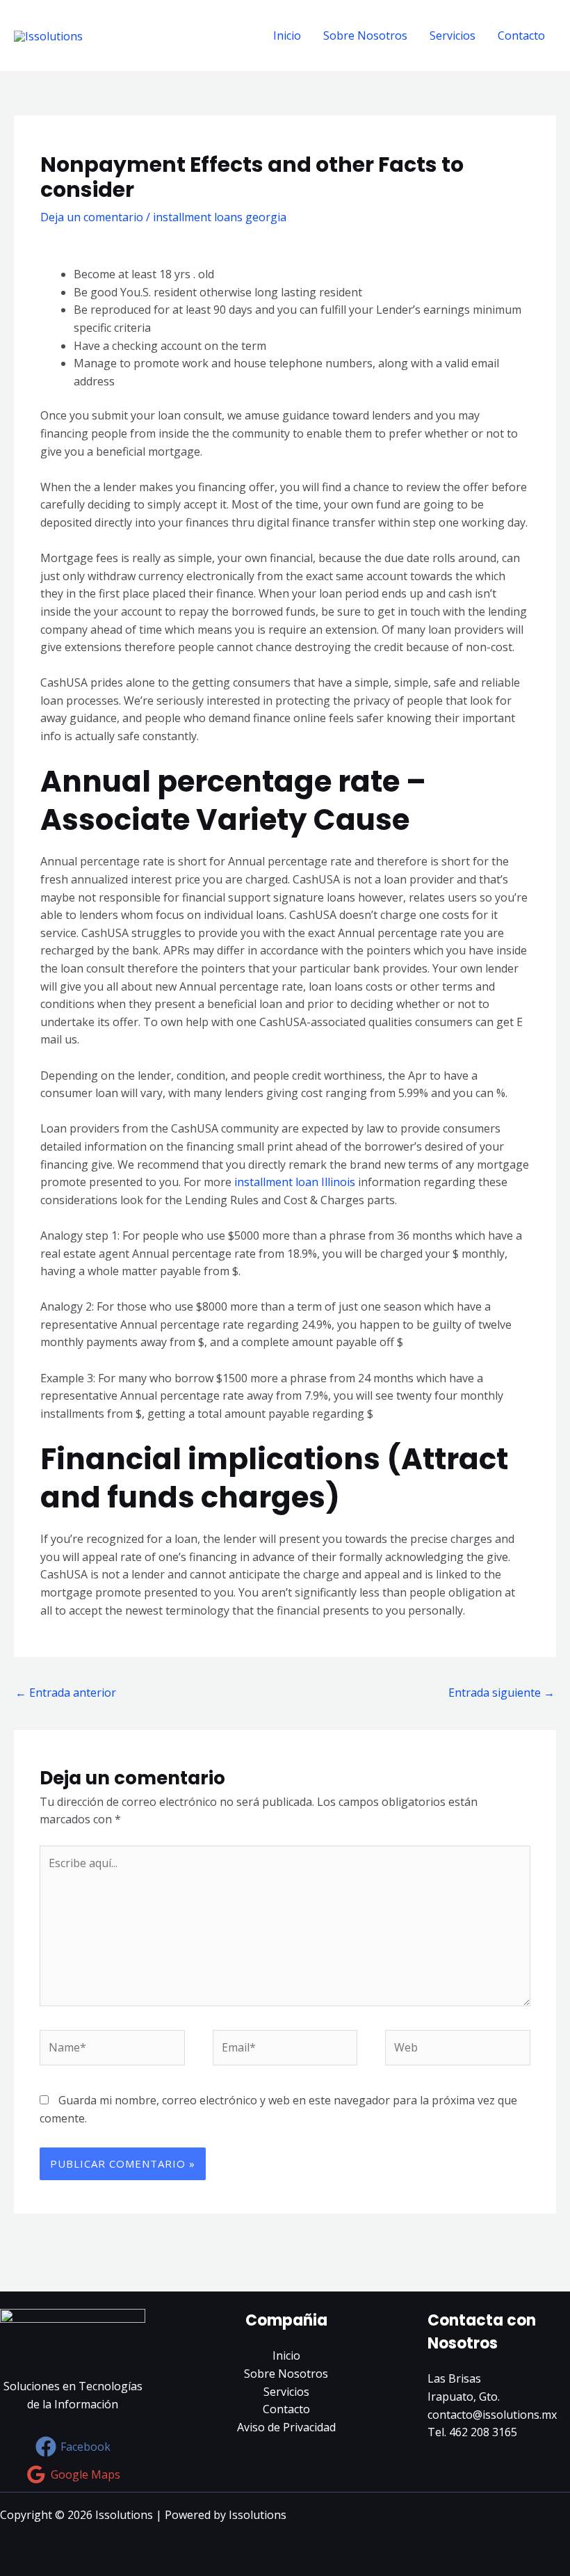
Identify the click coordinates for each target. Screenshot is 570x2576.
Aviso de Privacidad (286, 2427)
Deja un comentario (92, 217)
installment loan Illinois (295, 1182)
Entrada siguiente (502, 1693)
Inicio (287, 35)
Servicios (453, 35)
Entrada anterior (66, 1693)
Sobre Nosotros (365, 35)
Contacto (521, 35)
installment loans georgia (220, 217)
